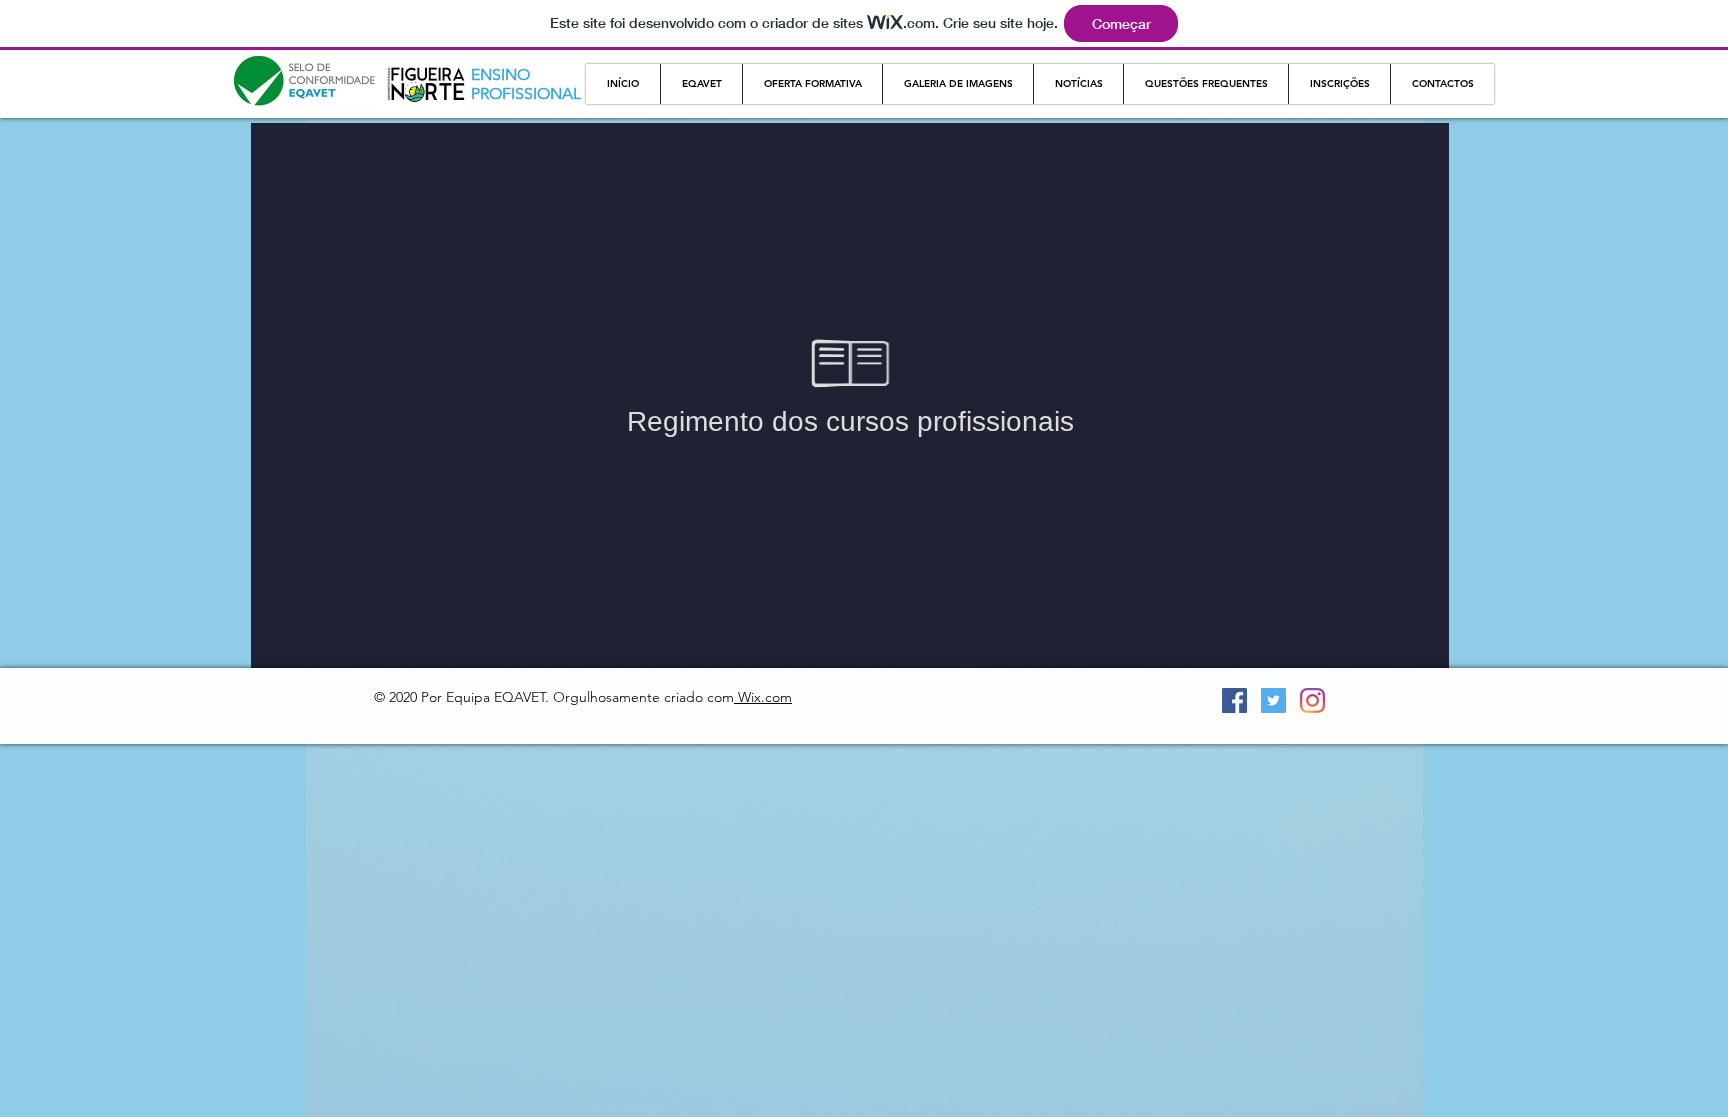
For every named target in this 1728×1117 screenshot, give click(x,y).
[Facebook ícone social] (1234, 700)
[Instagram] (1312, 700)
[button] (701, 84)
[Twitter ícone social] (1273, 700)
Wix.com (763, 697)
